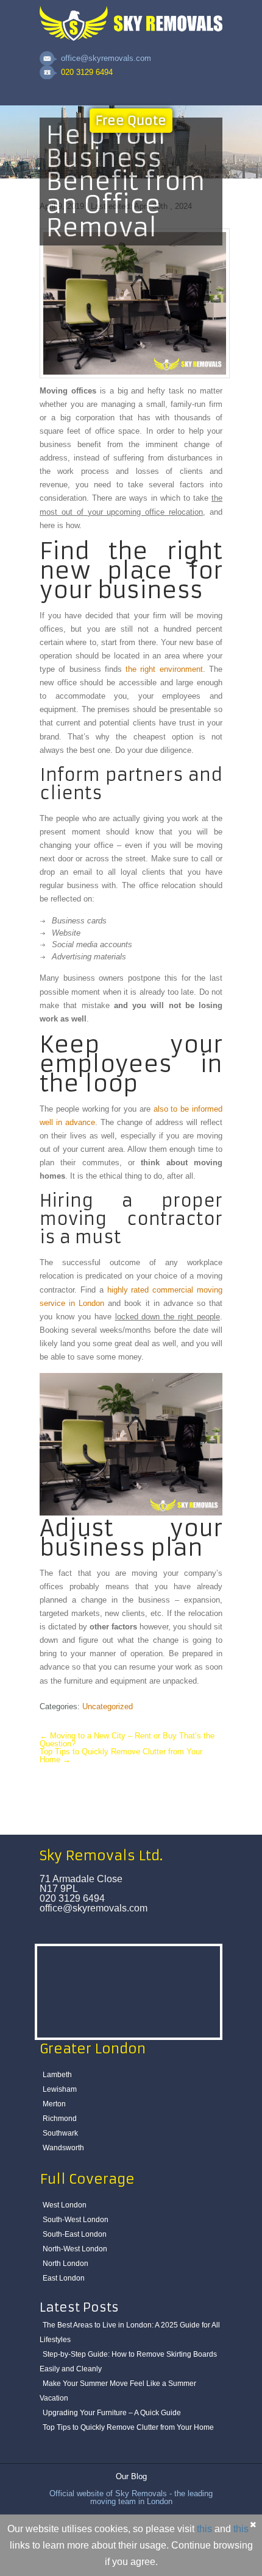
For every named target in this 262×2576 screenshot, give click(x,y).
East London (64, 2278)
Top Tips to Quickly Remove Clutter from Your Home (121, 1756)
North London (65, 2264)
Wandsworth (63, 2148)
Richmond (60, 2119)
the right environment (164, 669)
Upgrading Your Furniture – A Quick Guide (112, 2413)
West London (65, 2205)
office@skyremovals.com (106, 58)
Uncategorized (108, 1706)
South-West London (76, 2220)
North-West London (75, 2249)
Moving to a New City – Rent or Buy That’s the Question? (127, 1740)
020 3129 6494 (87, 72)
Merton (54, 2104)
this (204, 2529)
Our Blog (131, 2476)
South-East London (75, 2234)
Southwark (60, 2133)
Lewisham (60, 2089)
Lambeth (57, 2075)
